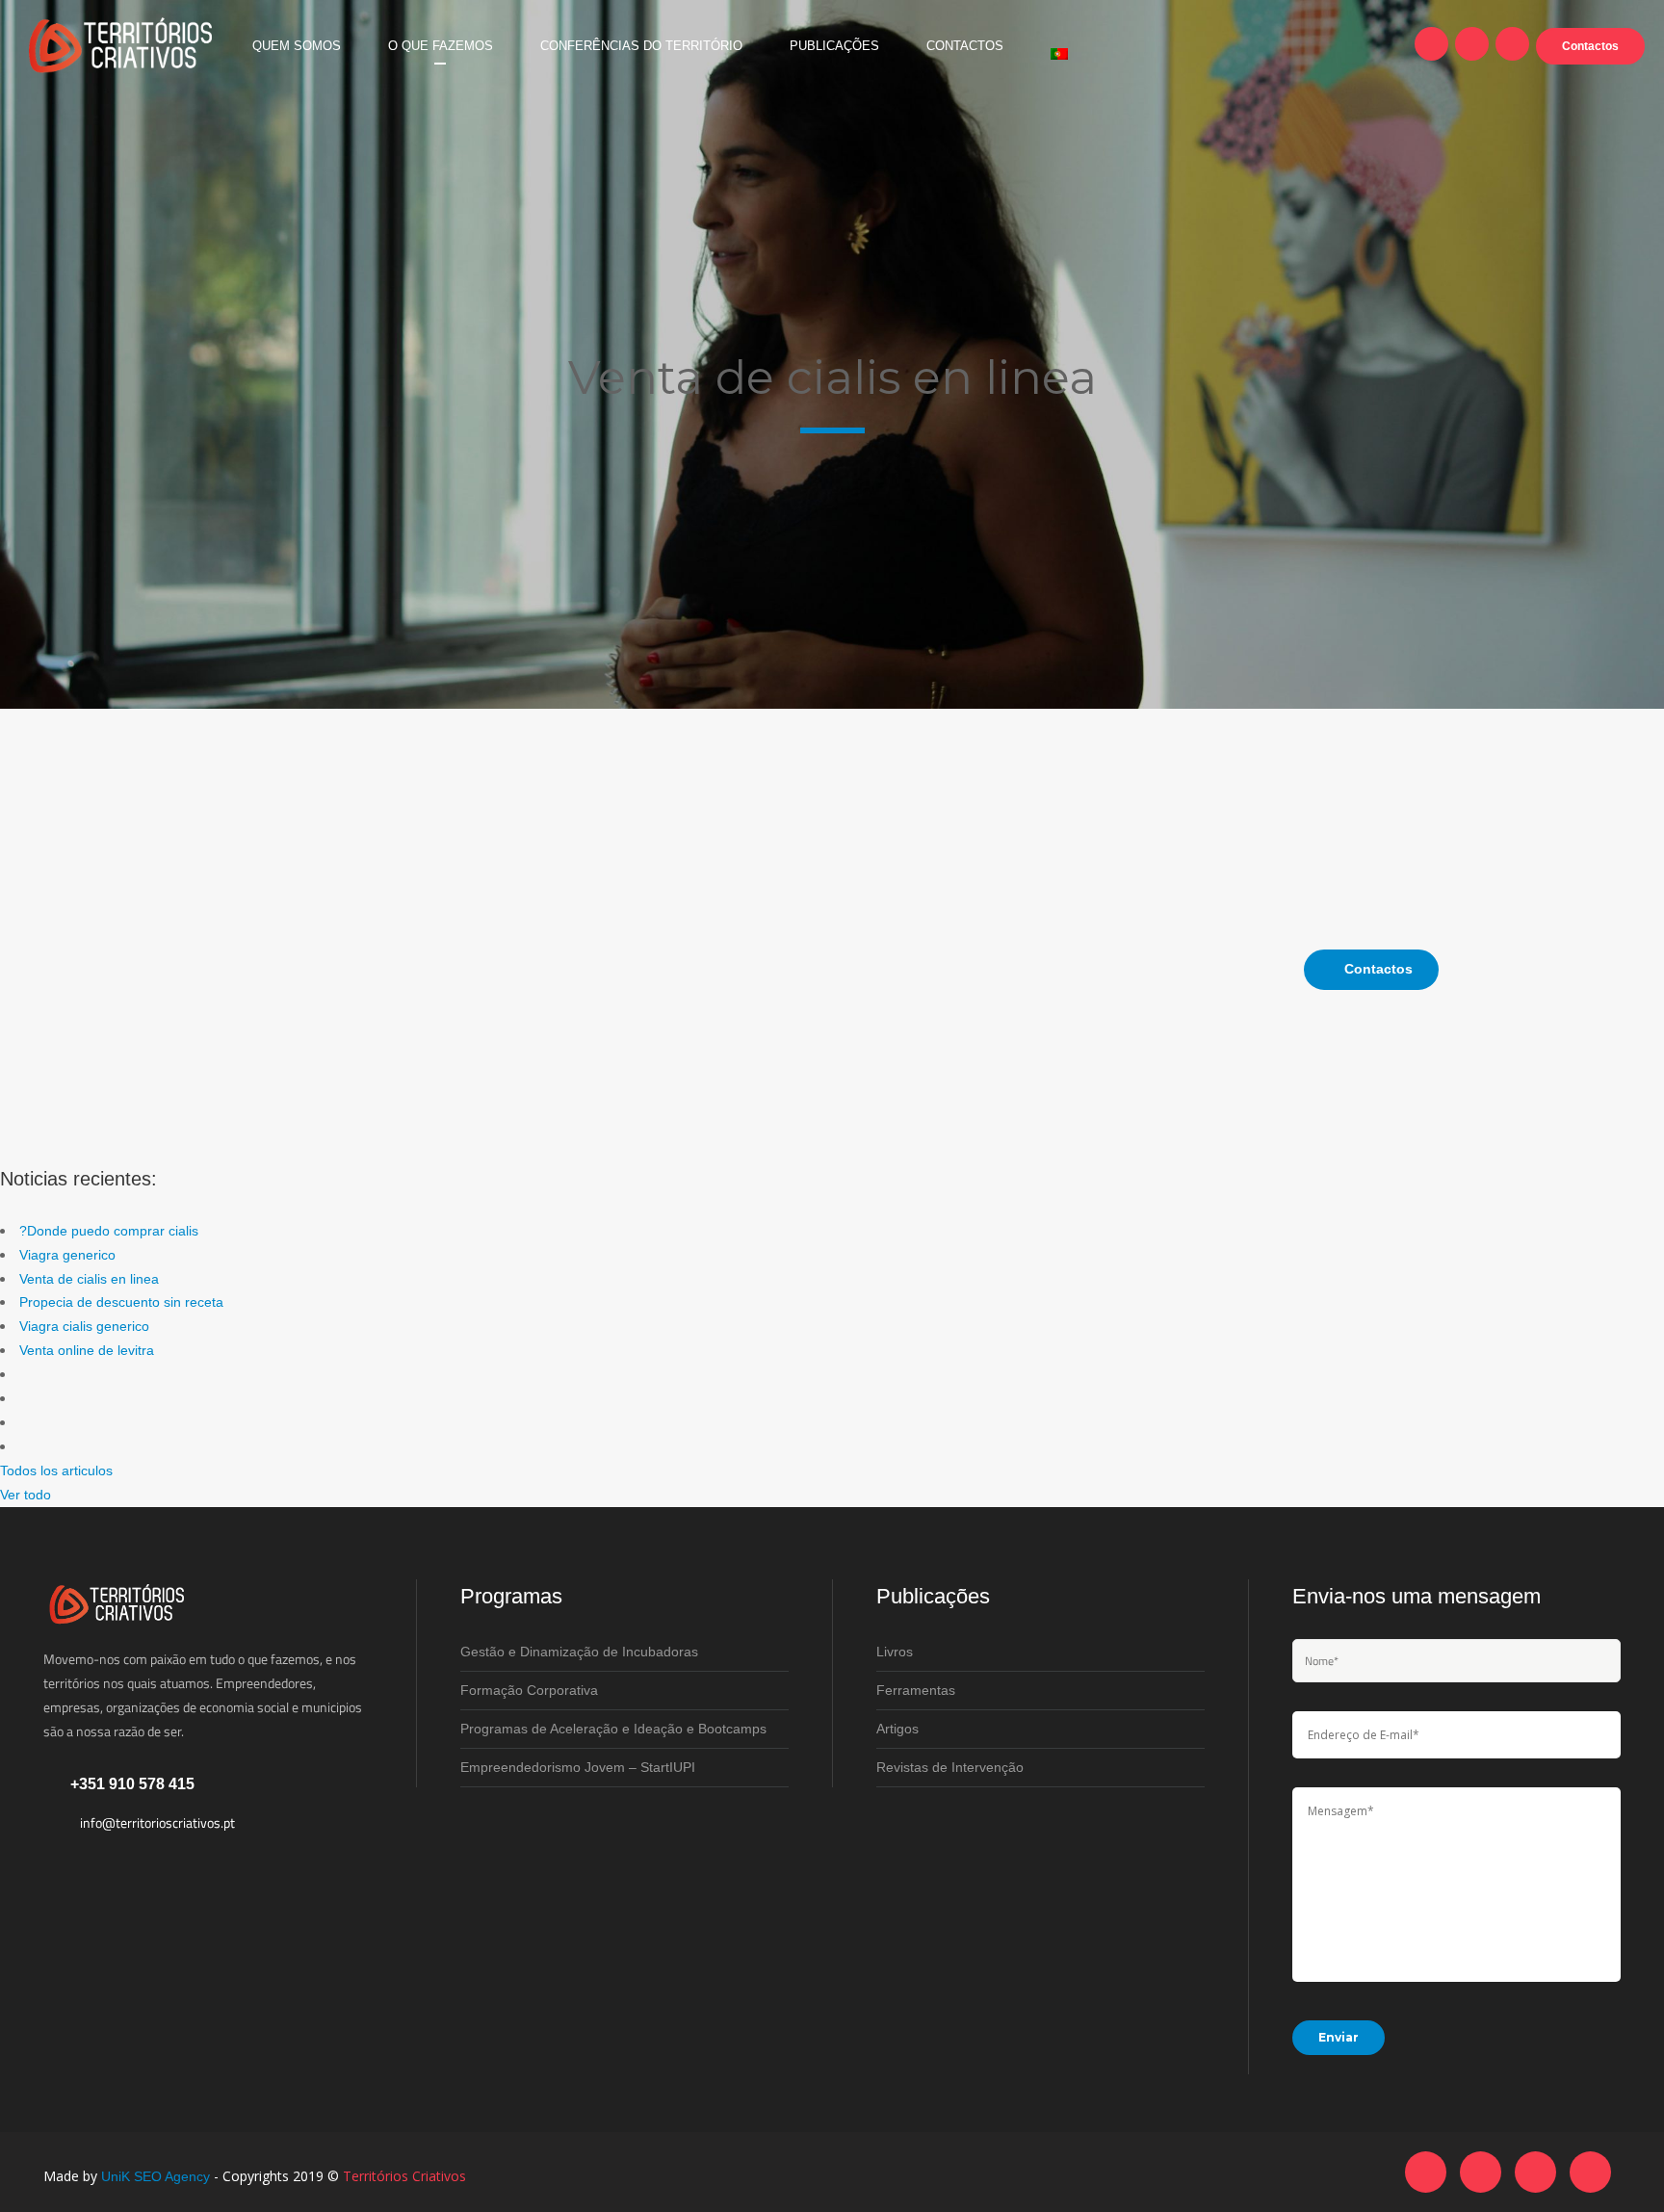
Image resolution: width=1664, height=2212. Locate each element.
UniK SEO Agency (156, 2176)
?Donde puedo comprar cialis (109, 1231)
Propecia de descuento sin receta (121, 1302)
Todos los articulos (56, 1470)
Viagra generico (67, 1255)
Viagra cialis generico (84, 1326)
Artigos (897, 1729)
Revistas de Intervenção (950, 1767)
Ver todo (26, 1495)
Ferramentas (916, 1690)
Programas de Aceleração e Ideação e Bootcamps (613, 1729)
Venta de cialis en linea (89, 1279)
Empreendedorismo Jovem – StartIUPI (578, 1767)
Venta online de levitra (87, 1350)
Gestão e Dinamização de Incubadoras (579, 1652)
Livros (895, 1652)
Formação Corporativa (529, 1690)
